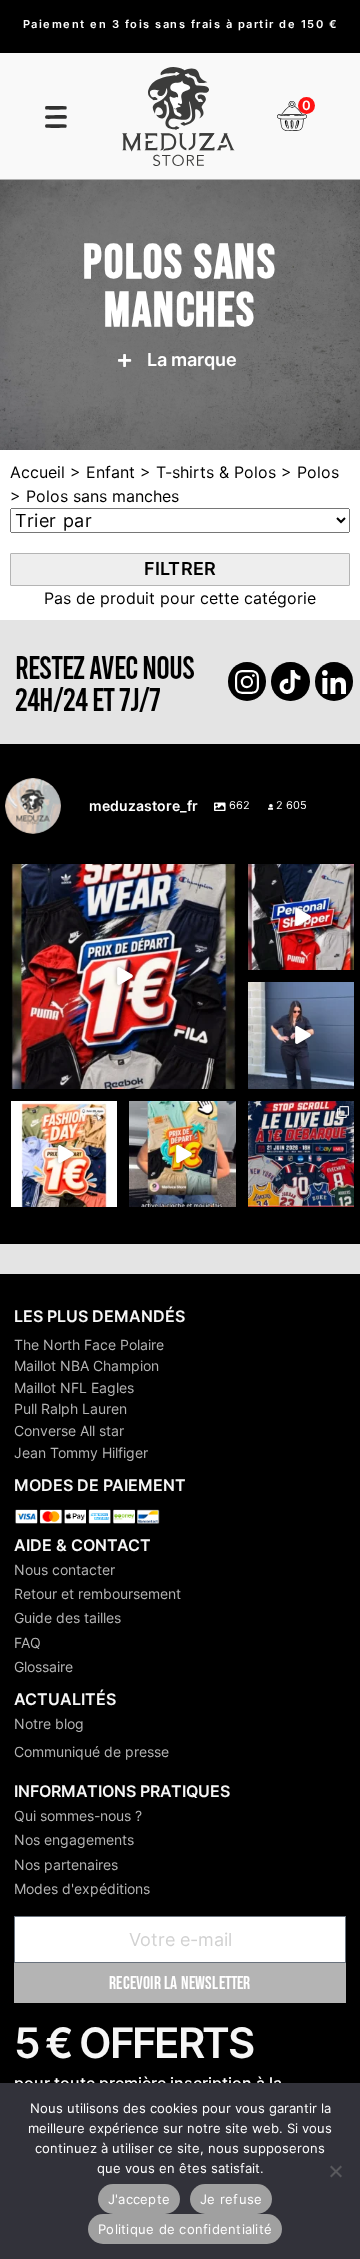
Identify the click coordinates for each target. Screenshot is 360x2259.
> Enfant (100, 472)
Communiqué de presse (91, 1751)
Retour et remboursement (97, 1593)
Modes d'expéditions (82, 1888)
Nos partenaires (66, 1864)
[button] (174, 360)
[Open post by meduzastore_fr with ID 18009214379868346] (182, 1154)
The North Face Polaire (89, 1344)
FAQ (27, 1642)
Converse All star (69, 1430)
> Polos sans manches (94, 496)
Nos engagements (74, 1839)
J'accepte (139, 2199)
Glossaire (43, 1666)
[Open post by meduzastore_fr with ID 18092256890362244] (301, 1154)
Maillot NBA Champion (86, 1365)
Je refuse (231, 2199)
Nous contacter (64, 1569)
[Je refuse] (335, 2171)
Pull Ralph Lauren (70, 1408)
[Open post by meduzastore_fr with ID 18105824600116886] (301, 917)
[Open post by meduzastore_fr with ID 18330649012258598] (123, 976)
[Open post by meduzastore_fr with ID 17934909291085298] (64, 1154)
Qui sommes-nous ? (78, 1815)
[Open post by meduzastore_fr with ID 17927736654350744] (301, 1035)
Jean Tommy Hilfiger (81, 1452)
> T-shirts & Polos (205, 472)
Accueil (37, 472)
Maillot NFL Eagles (74, 1387)
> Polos (307, 472)
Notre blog (49, 1723)
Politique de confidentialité (185, 2229)
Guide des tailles (67, 1617)
